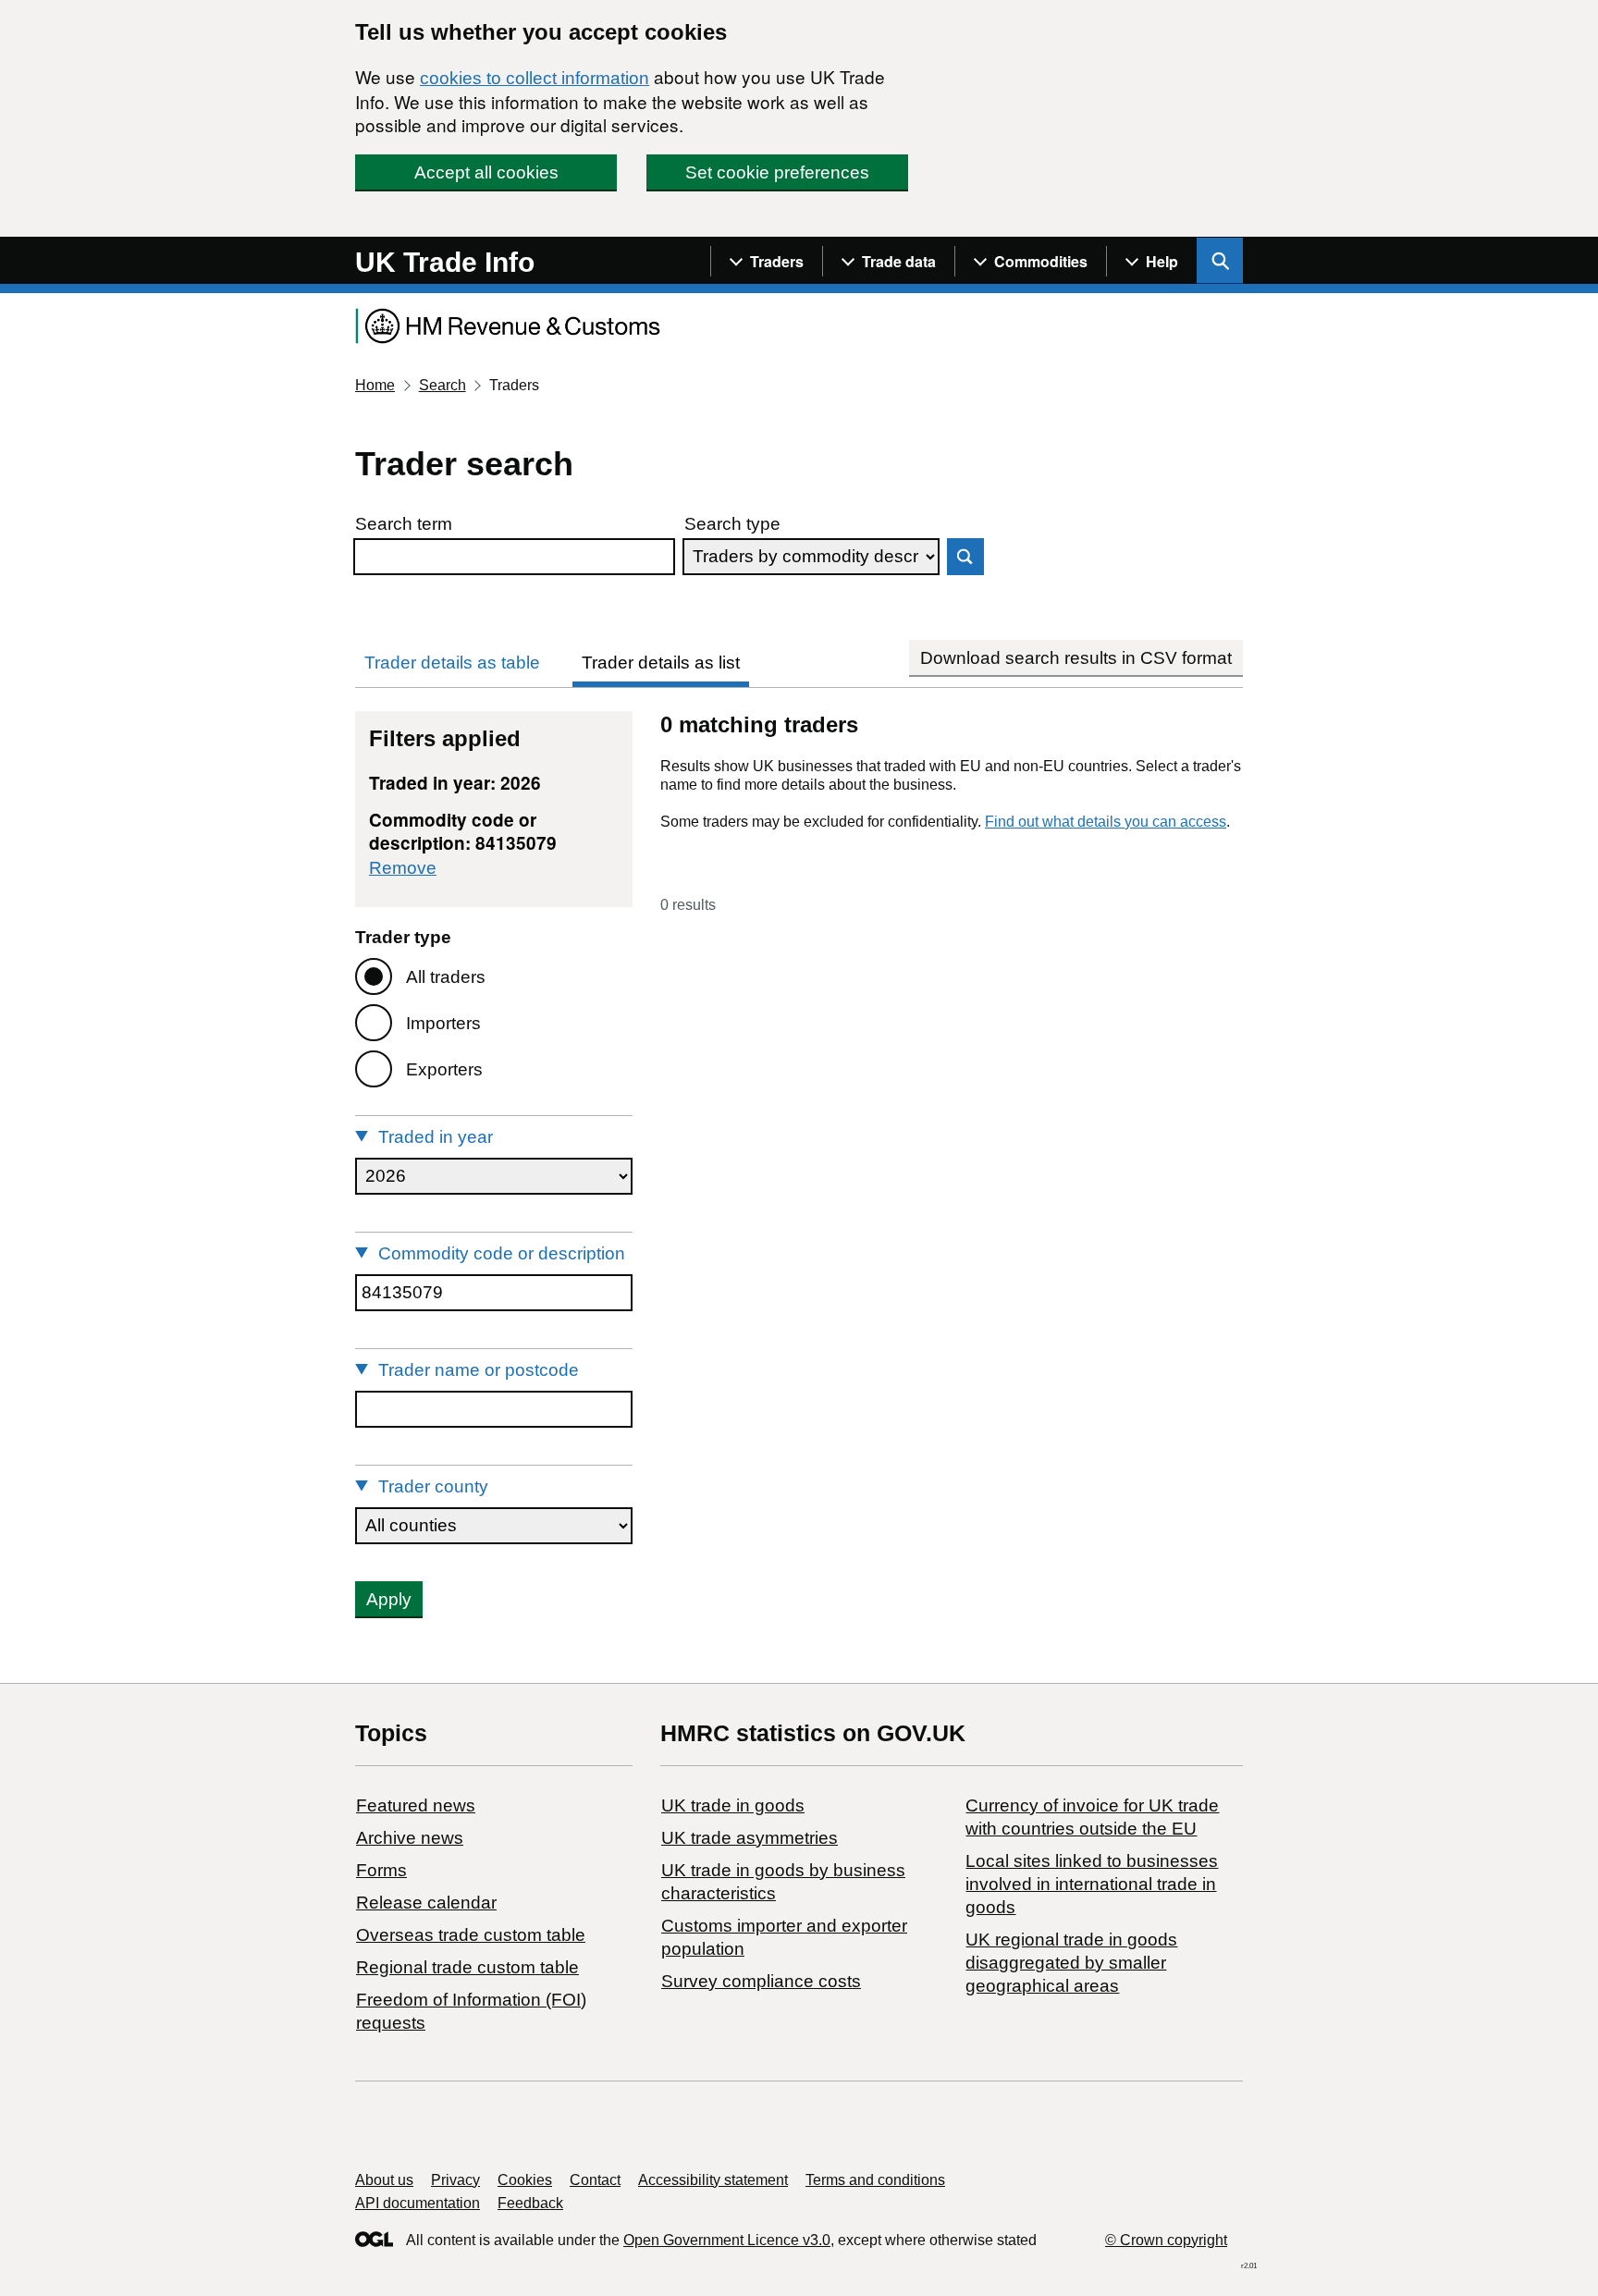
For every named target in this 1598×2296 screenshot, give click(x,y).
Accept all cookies (486, 172)
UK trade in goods (733, 1805)
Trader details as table (452, 663)
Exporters (444, 1069)
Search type (732, 524)
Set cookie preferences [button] (777, 172)
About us (384, 2180)
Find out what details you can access (1106, 822)
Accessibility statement (713, 2180)
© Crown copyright (1166, 2240)
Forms (381, 1870)
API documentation (418, 2203)
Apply (389, 1599)
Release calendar (426, 1903)
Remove (403, 868)
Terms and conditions (875, 2180)
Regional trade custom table (467, 1967)
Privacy (455, 2180)
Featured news (416, 1805)
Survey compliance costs (761, 1981)
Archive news (410, 1838)
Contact (595, 2180)
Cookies (525, 2180)
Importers (443, 1023)
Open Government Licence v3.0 (727, 2240)
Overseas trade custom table (471, 1935)
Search (443, 385)
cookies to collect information (535, 78)
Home (375, 385)
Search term (404, 524)
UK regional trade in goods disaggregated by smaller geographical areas (1071, 1963)
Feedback (530, 2203)
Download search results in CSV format (1076, 658)
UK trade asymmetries (750, 1838)
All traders (446, 977)
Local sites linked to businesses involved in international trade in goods (1092, 1884)
